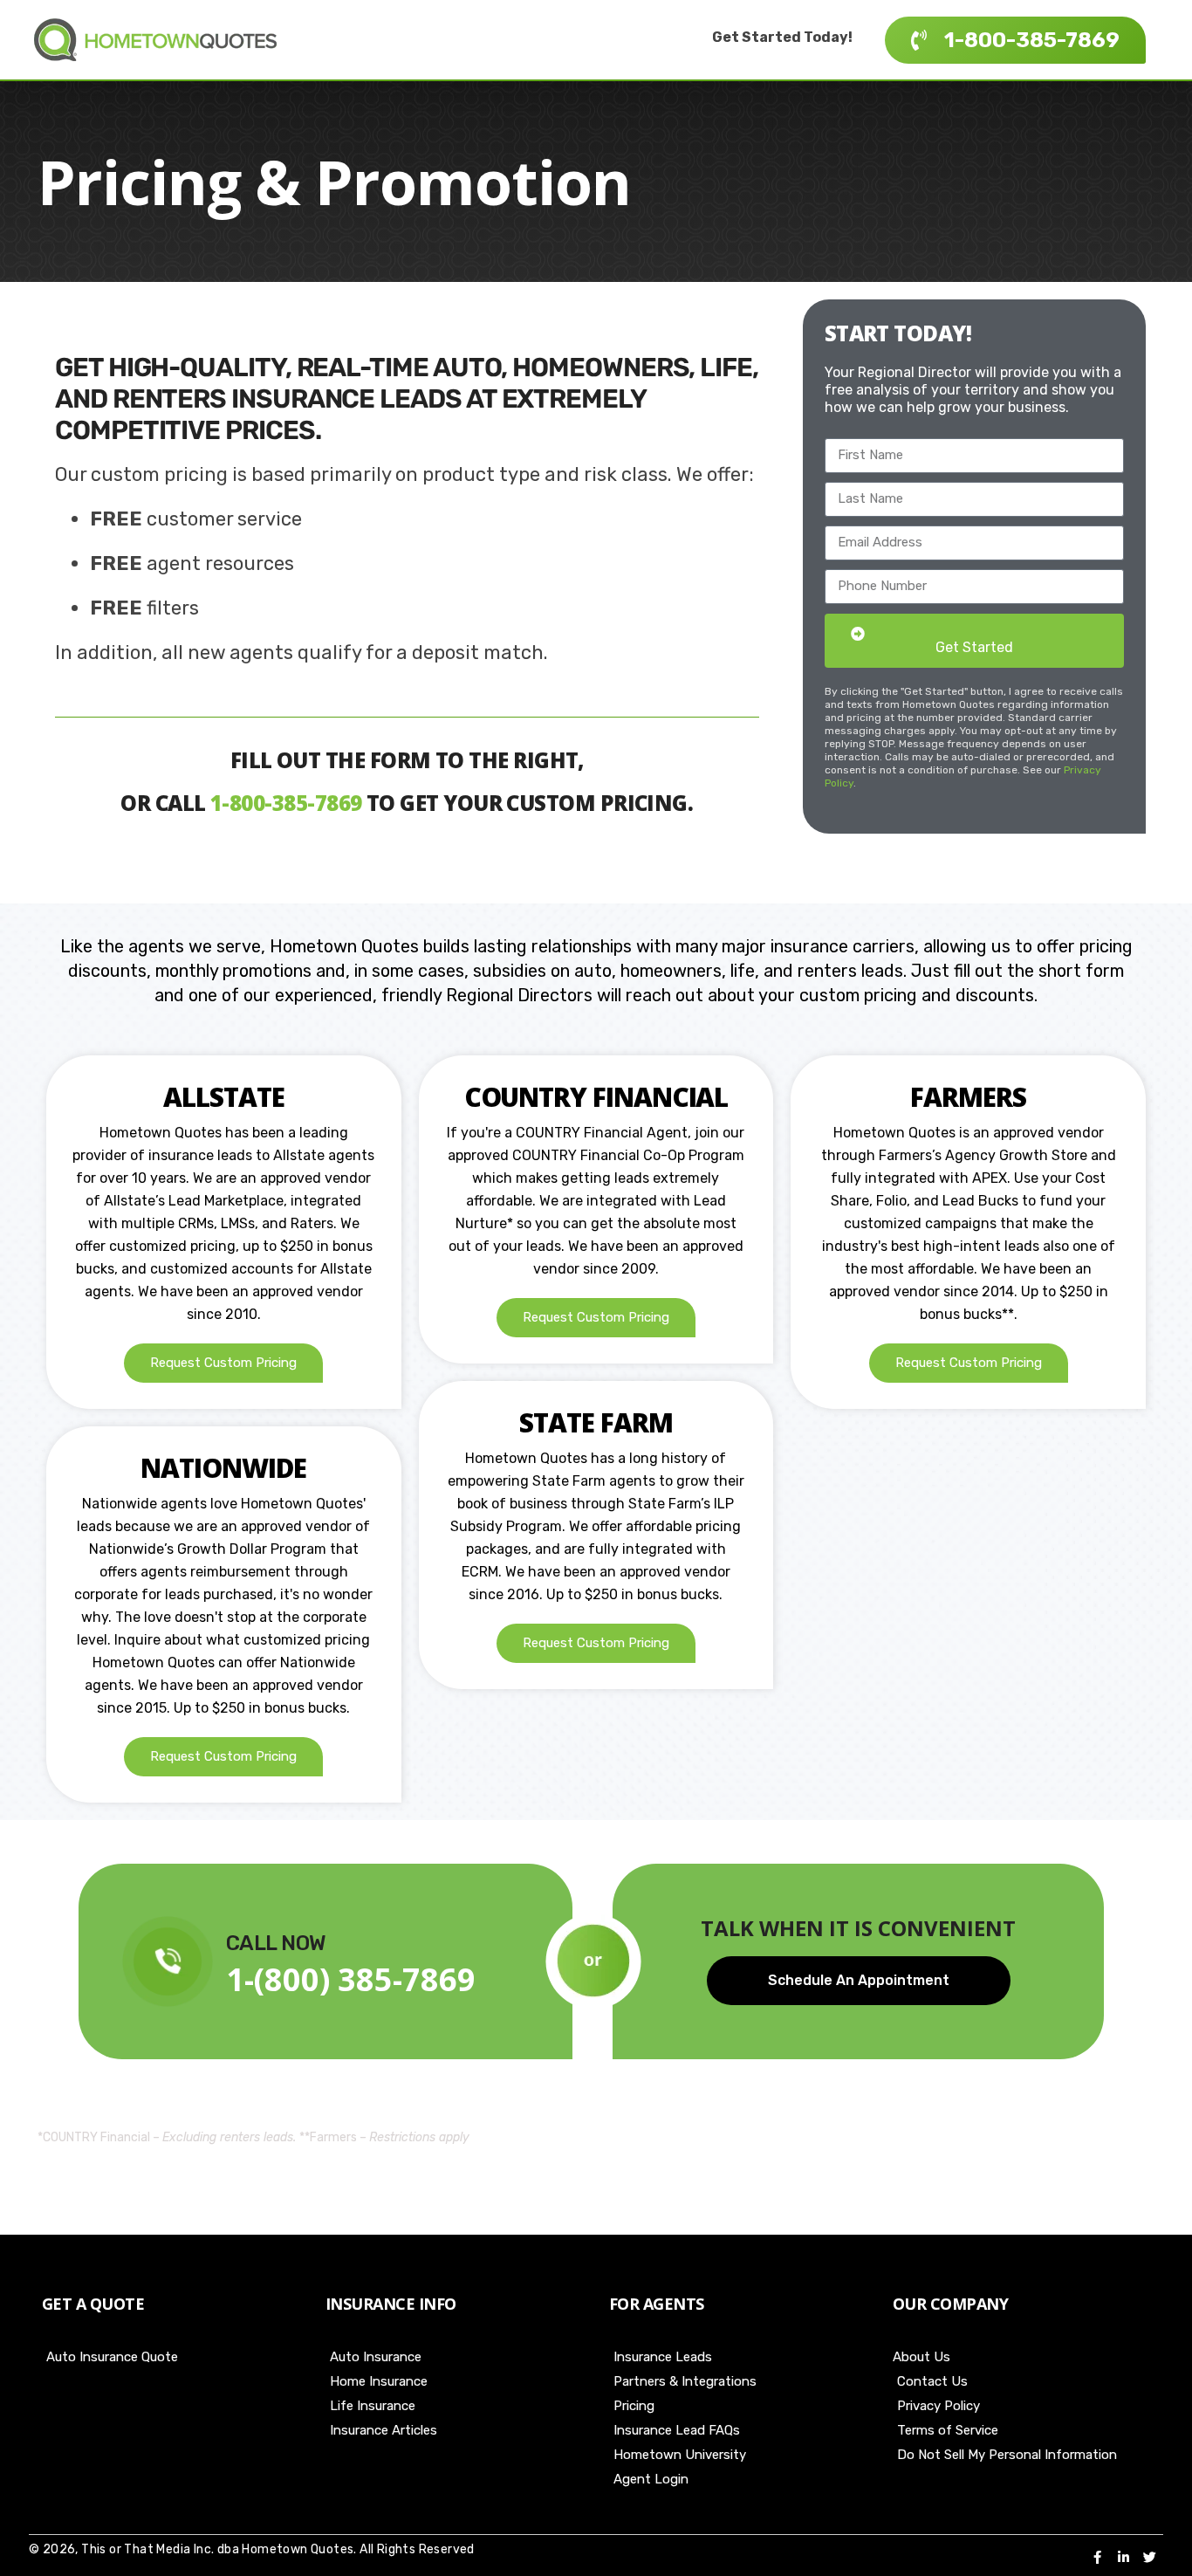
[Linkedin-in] (1123, 2557)
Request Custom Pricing (223, 1363)
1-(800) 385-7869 (351, 1979)
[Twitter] (1149, 2557)
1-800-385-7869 (286, 803)
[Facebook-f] (1097, 2557)
